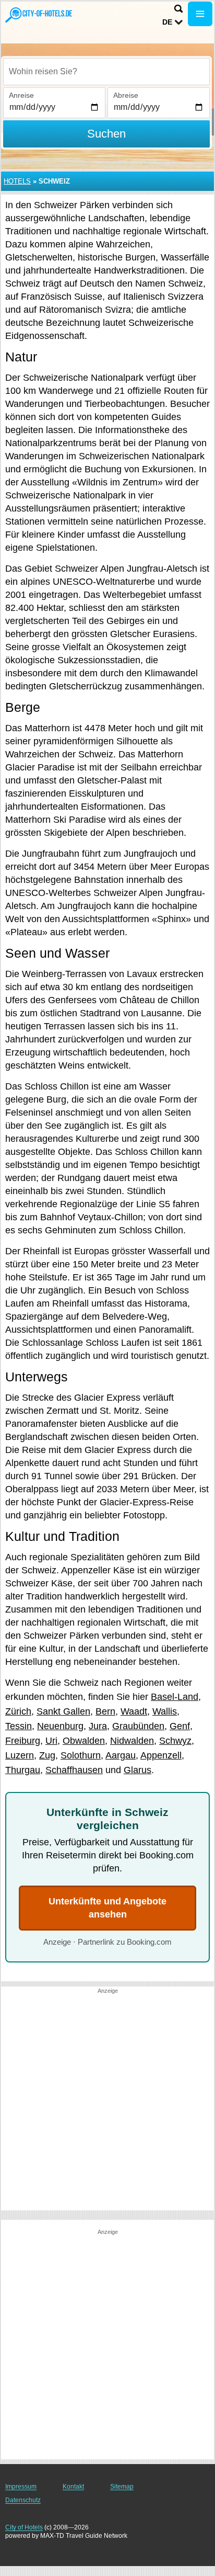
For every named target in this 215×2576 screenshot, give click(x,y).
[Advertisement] (107, 2103)
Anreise (21, 95)
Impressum (21, 2487)
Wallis (165, 1711)
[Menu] (200, 14)
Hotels (17, 181)
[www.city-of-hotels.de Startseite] (39, 15)
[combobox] (106, 72)
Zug (47, 1755)
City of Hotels (24, 2527)
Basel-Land (175, 1697)
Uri (51, 1741)
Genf (180, 1726)
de (167, 22)
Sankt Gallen (63, 1711)
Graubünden (138, 1726)
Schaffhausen (74, 1770)
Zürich (18, 1711)
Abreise (126, 95)
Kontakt (73, 2487)
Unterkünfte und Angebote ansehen (107, 1908)
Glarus (138, 1770)
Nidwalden (132, 1741)
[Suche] (178, 9)
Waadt (134, 1711)
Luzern (20, 1755)
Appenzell (161, 1755)
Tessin (19, 1726)
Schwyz (175, 1741)
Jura (98, 1726)
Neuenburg (60, 1726)
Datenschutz (23, 2500)
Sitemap (122, 2487)
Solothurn (81, 1755)
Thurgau (23, 1770)
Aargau (121, 1755)
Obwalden (84, 1741)
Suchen (106, 134)
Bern (105, 1711)
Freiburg (23, 1741)
